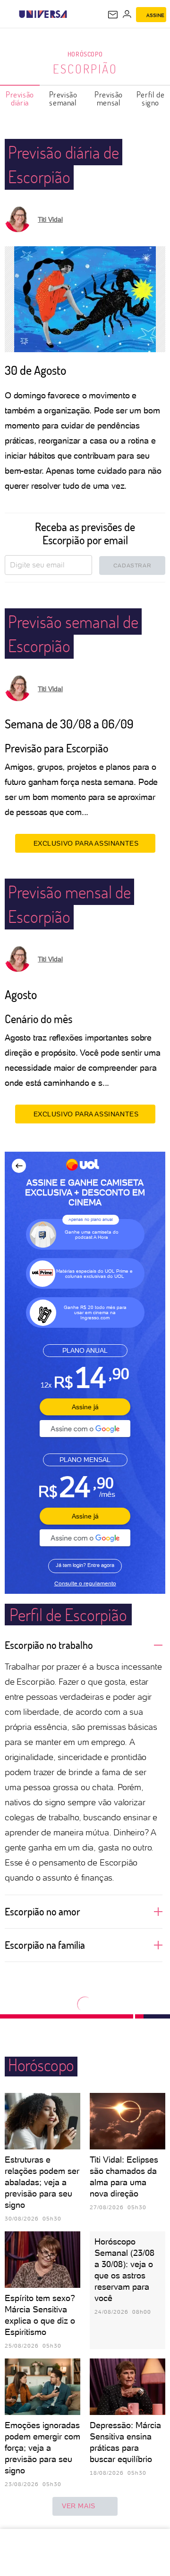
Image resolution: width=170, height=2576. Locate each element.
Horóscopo (85, 54)
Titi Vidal (50, 219)
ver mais (79, 2506)
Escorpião (85, 69)
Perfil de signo (150, 98)
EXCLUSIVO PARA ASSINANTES (86, 843)
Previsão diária (20, 98)
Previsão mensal (109, 98)
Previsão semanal (63, 98)
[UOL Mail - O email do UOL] (113, 15)
